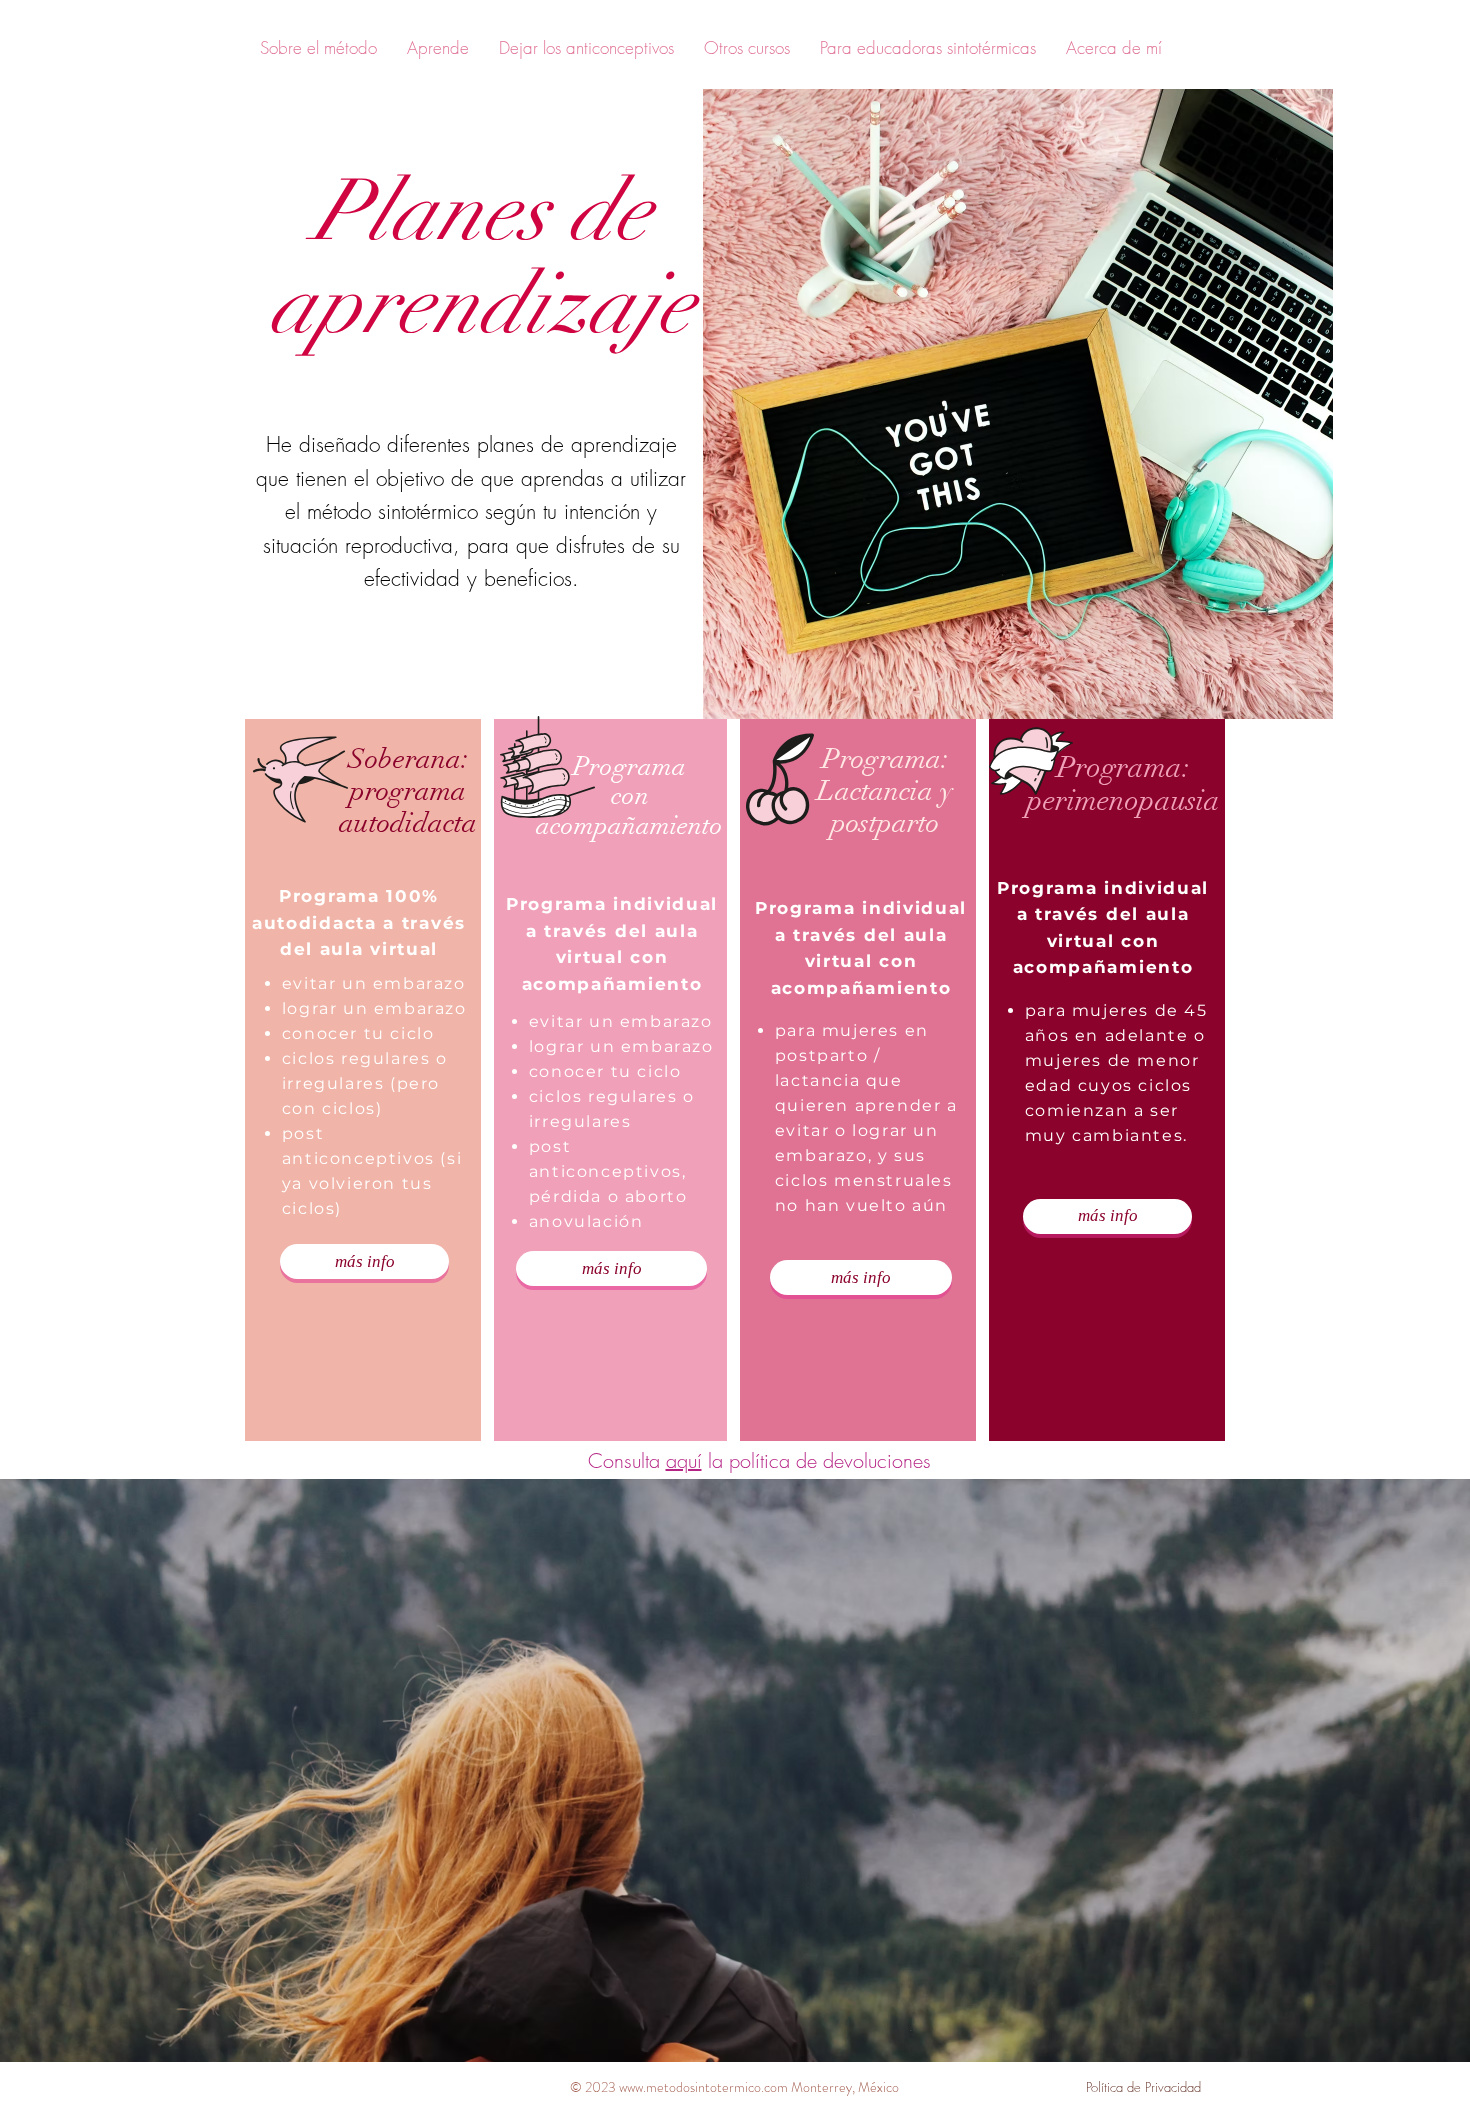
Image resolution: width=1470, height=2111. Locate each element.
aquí (684, 1460)
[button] (318, 48)
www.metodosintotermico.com (703, 2087)
